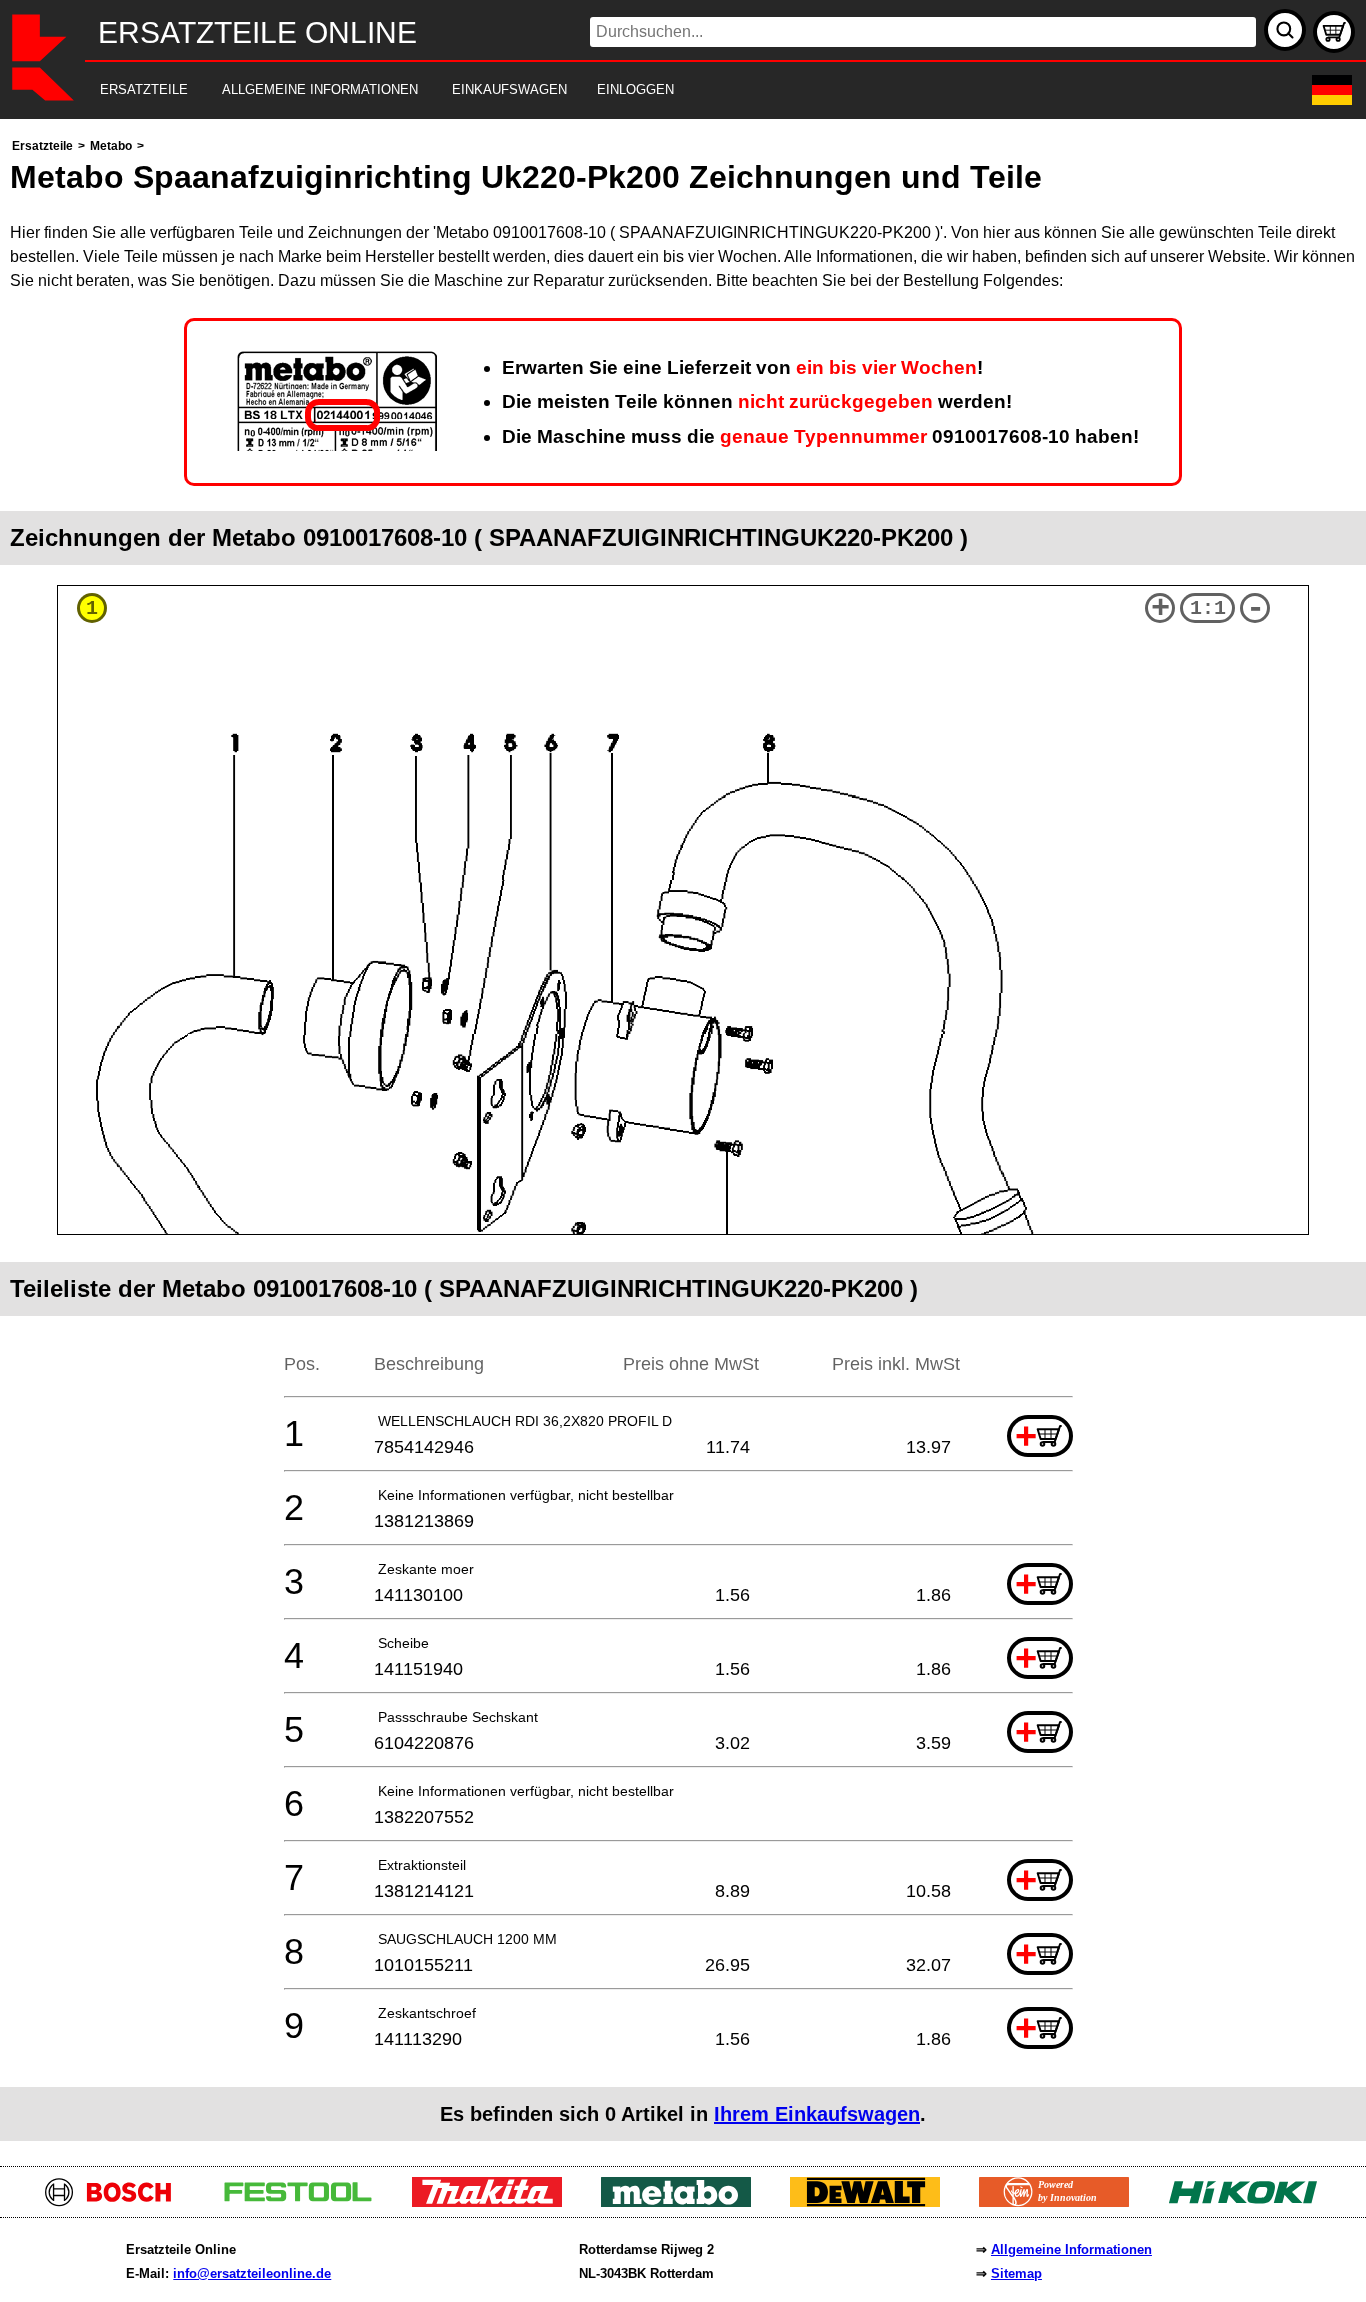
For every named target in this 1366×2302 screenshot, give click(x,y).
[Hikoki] (1250, 2201)
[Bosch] (116, 2201)
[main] (683, 1137)
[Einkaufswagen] (1334, 32)
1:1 (1208, 608)
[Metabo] (683, 2201)
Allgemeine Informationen (1071, 2249)
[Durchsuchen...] (1285, 30)
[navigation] (655, 90)
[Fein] (1061, 2201)
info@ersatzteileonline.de (252, 2273)
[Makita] (494, 2201)
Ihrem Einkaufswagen (817, 2114)
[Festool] (305, 2201)
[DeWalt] (872, 2201)
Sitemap (1016, 2273)
